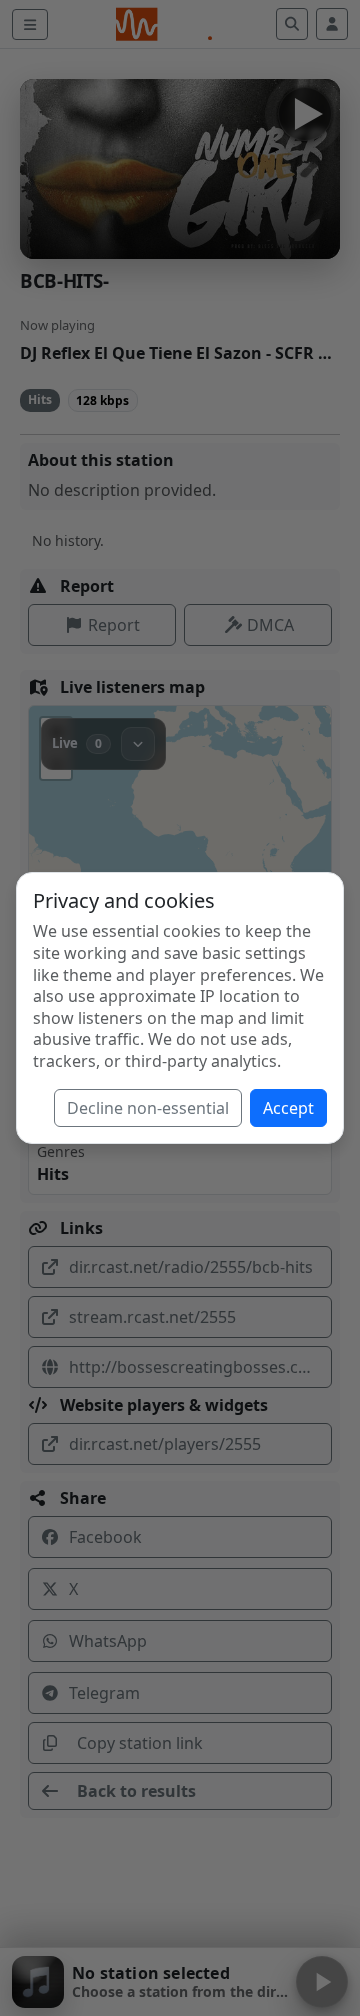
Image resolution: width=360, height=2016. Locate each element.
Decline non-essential (148, 1108)
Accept (288, 1108)
